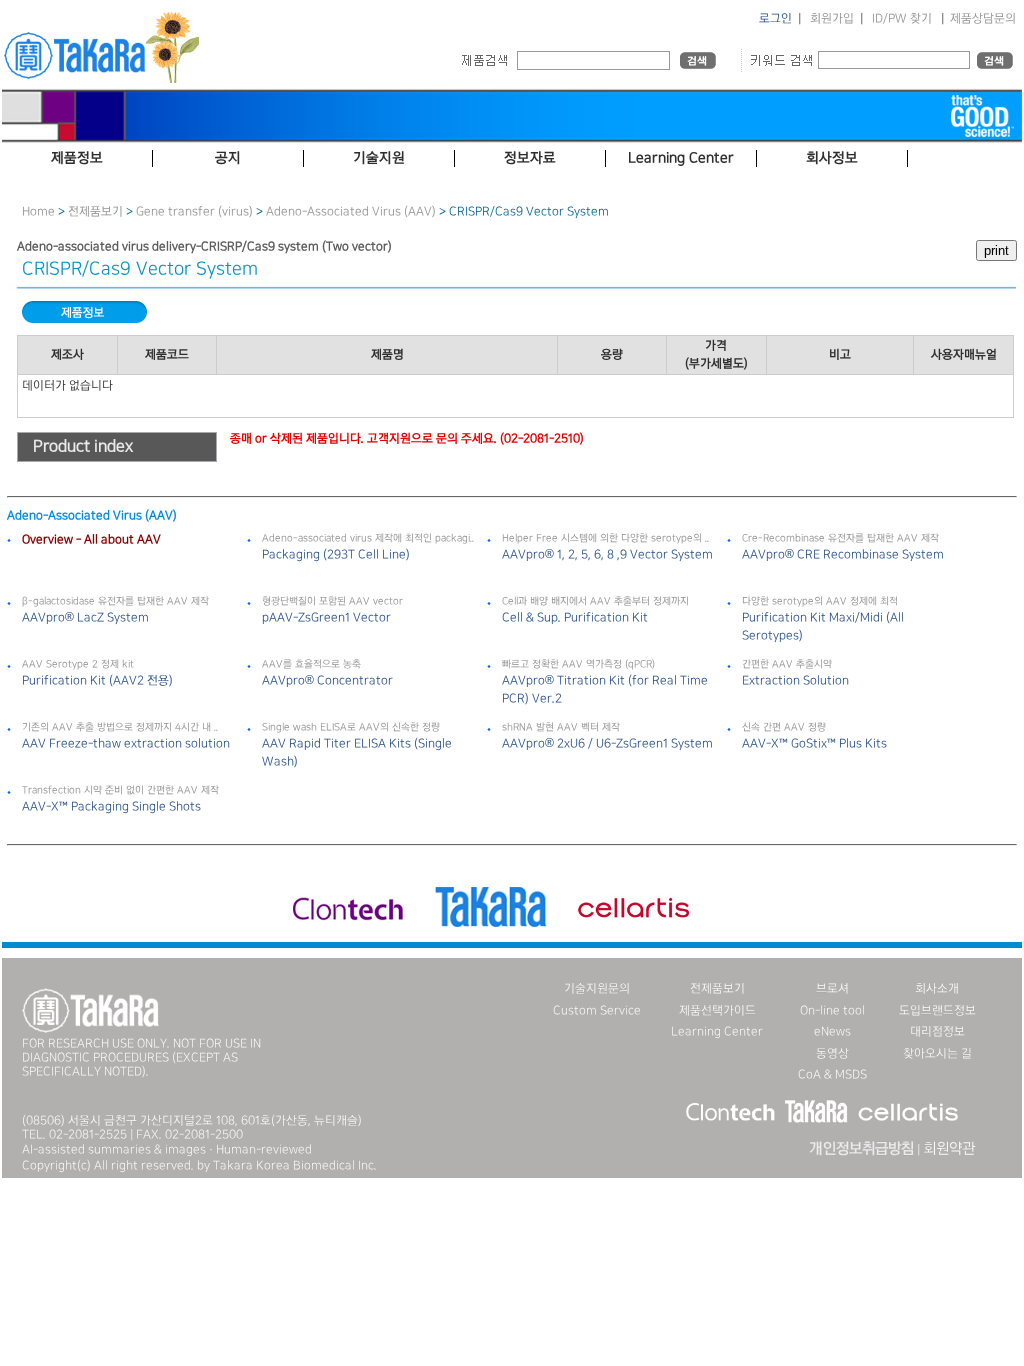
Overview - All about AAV (91, 539)
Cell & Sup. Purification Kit (575, 617)
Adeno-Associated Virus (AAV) (351, 211)
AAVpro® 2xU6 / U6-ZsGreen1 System (607, 743)
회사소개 (937, 988)
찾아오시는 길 (937, 1053)
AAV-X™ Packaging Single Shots (111, 806)
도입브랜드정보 (937, 1010)
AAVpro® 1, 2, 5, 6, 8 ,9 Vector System (607, 554)
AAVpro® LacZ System (85, 617)
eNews (832, 1031)
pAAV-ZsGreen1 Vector (326, 617)
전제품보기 (95, 211)
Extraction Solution (795, 680)
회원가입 (832, 18)
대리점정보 (937, 1031)
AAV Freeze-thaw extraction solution (126, 743)
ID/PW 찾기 (902, 18)
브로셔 (832, 988)
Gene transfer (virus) (194, 211)
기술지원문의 (597, 988)
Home (38, 211)
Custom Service (597, 1010)
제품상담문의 (983, 18)
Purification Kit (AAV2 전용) (97, 680)
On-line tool (832, 1010)
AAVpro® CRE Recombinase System (843, 554)
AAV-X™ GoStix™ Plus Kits (814, 743)
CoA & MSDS (832, 1074)
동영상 (832, 1053)
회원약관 (949, 1149)
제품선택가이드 (717, 1010)
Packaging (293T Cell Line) (336, 554)
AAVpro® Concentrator (327, 680)
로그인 (775, 18)
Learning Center (717, 1031)
